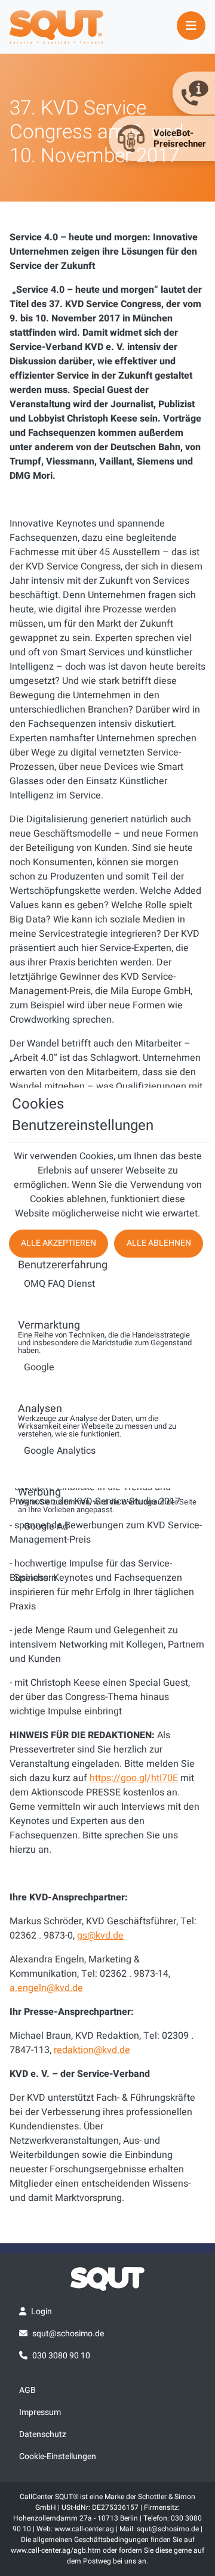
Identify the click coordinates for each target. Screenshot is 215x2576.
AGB (27, 2390)
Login (42, 2312)
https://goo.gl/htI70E (134, 1778)
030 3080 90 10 (61, 2356)
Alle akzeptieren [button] (59, 1243)
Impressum (40, 2412)
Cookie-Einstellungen (58, 2456)
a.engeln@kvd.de (46, 1988)
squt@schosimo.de (68, 2334)
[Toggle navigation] (191, 26)
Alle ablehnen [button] (159, 1243)
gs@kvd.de (100, 1936)
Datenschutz (43, 2434)
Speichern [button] (35, 1578)
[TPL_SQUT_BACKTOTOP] (107, 2563)
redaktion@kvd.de (92, 2050)
